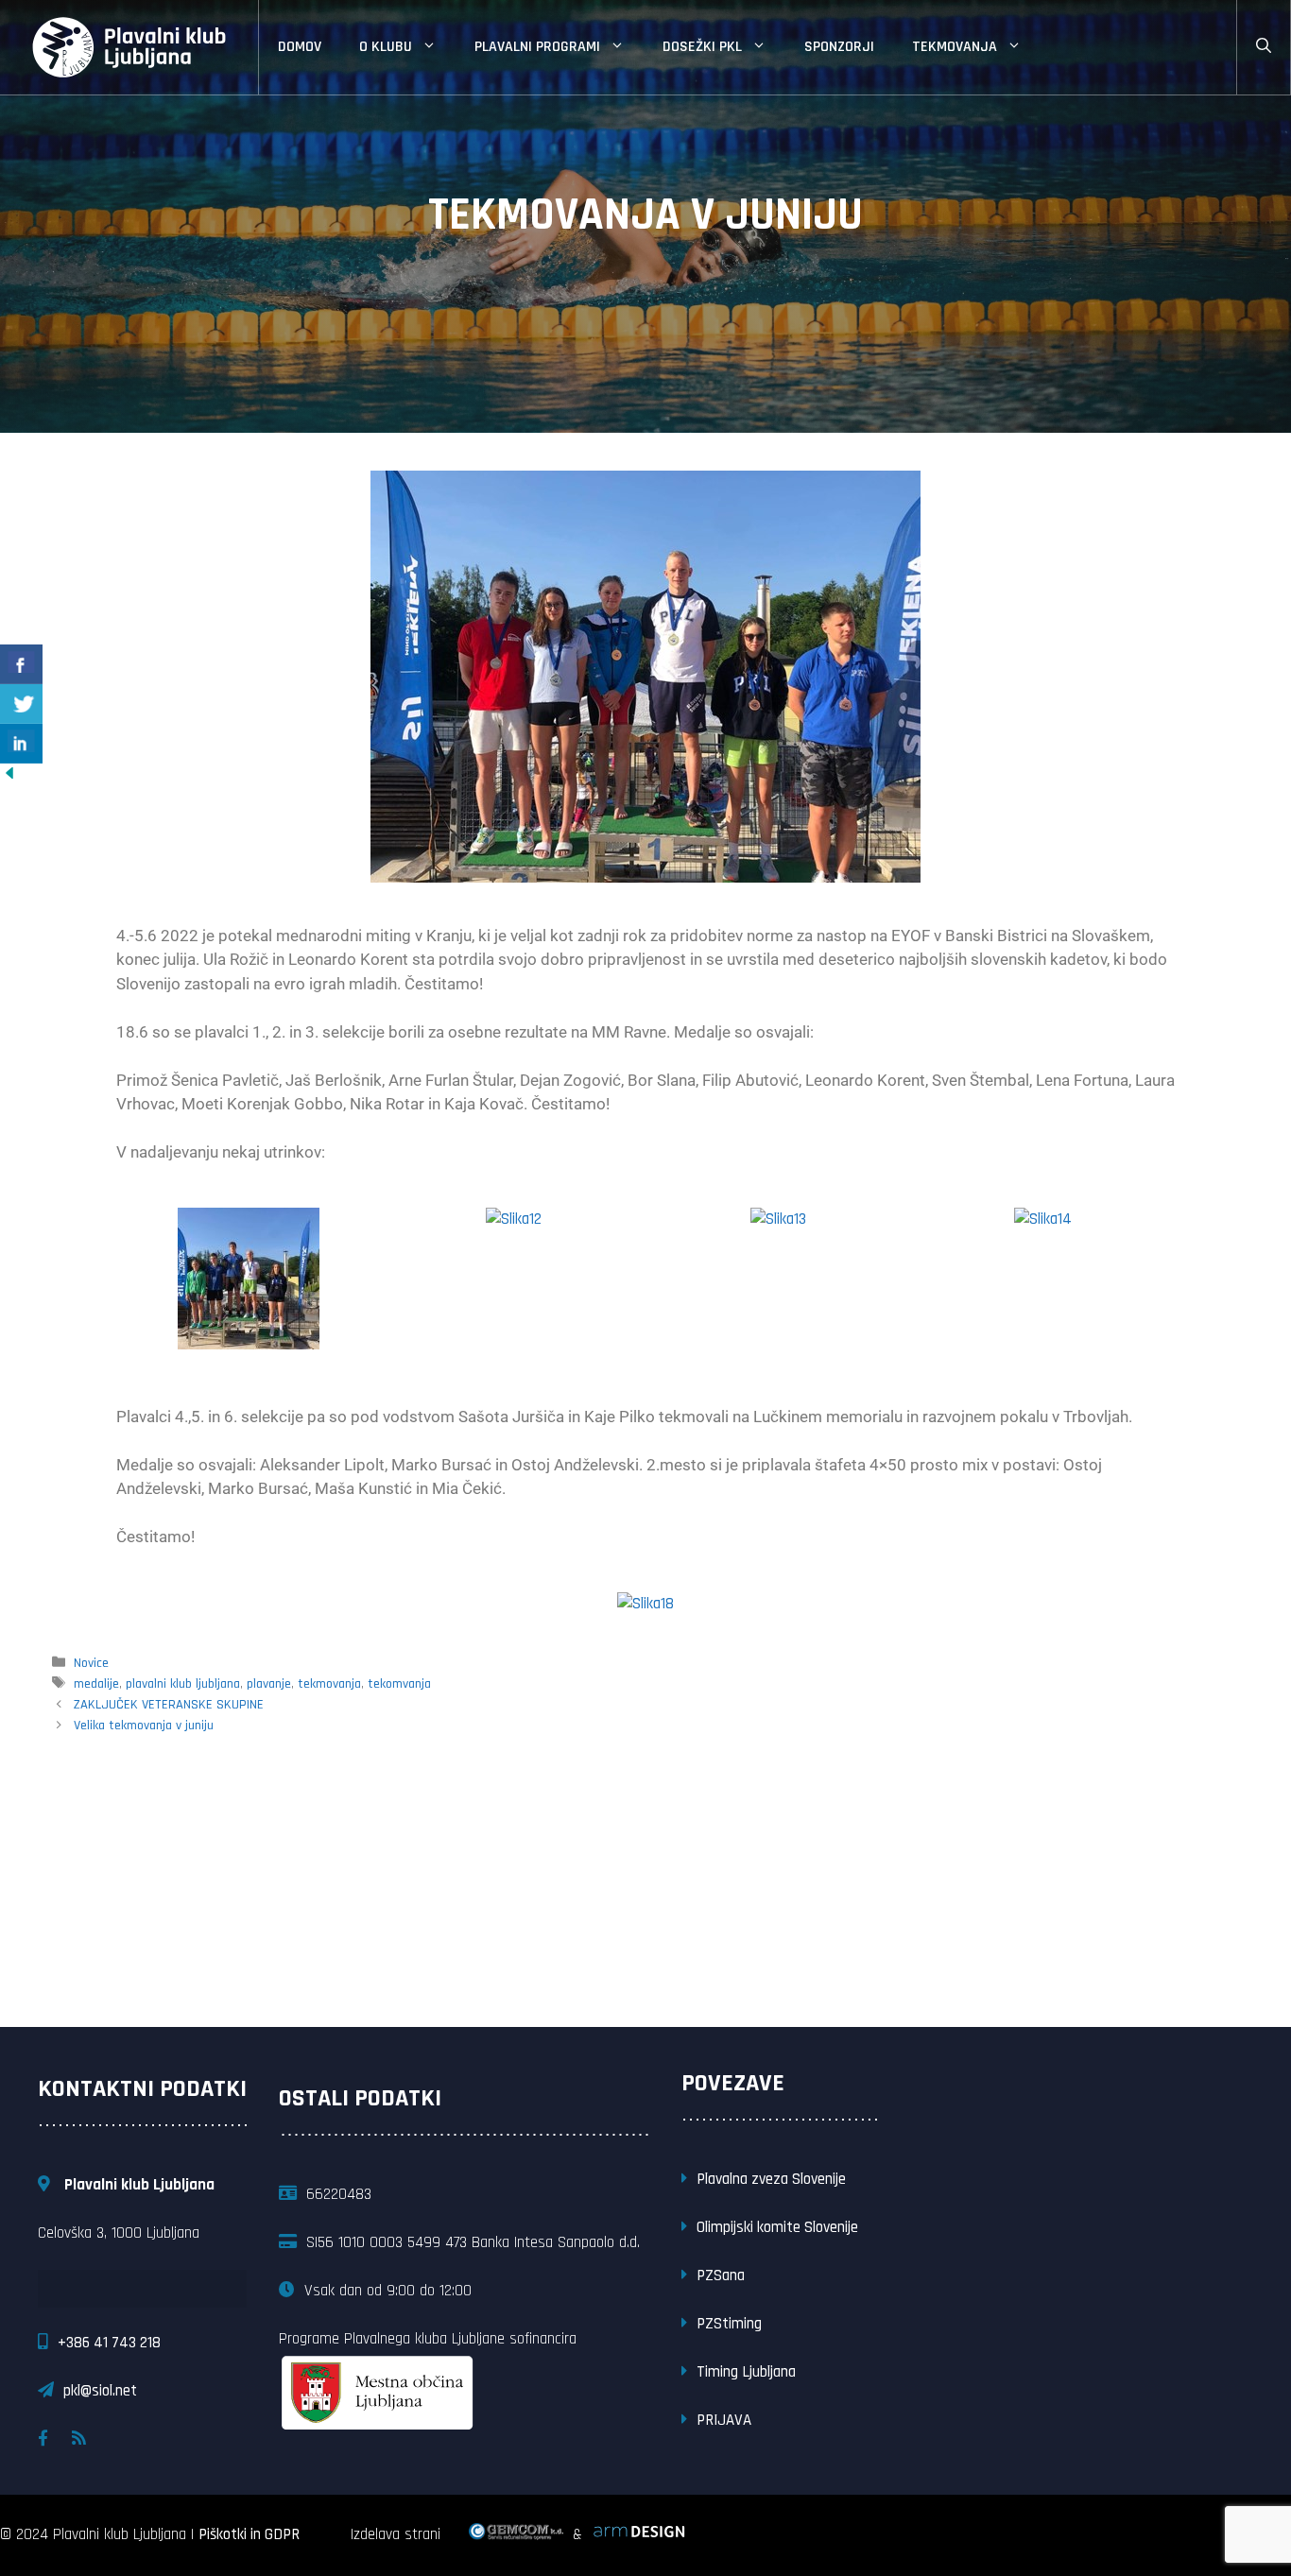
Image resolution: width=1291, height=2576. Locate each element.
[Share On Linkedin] (21, 744)
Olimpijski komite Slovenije (777, 2227)
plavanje (269, 1684)
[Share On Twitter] (21, 704)
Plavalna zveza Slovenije (771, 2179)
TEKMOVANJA (955, 47)
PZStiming (729, 2324)
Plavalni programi (537, 47)
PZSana (721, 2275)
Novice (91, 1663)
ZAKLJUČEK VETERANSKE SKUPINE (169, 1705)
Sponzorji (839, 47)
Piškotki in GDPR (249, 2534)
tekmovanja (329, 1684)
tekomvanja (399, 1684)
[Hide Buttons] (9, 778)
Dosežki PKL (702, 47)
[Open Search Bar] (1264, 47)
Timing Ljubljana (746, 2372)
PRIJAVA (724, 2420)
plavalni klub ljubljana (183, 1684)
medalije (96, 1684)
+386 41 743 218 (109, 2343)
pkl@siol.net (100, 2391)
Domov (300, 47)
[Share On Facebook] (21, 664)
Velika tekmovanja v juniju (144, 1726)
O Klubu (386, 47)
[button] (135, 1282)
